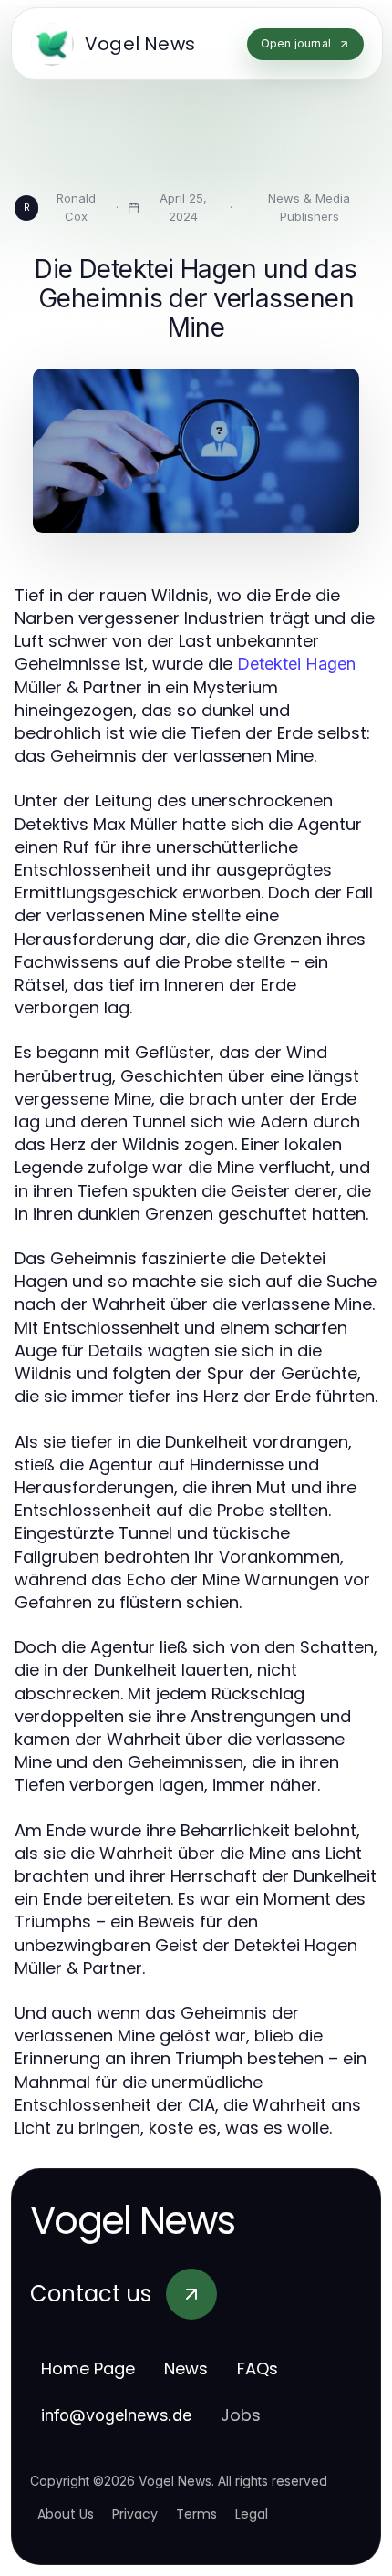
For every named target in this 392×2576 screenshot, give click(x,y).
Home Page (88, 2368)
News (186, 2368)
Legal (252, 2514)
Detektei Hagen (296, 664)
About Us (66, 2514)
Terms (196, 2514)
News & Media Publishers (309, 207)
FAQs (258, 2368)
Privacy (135, 2514)
